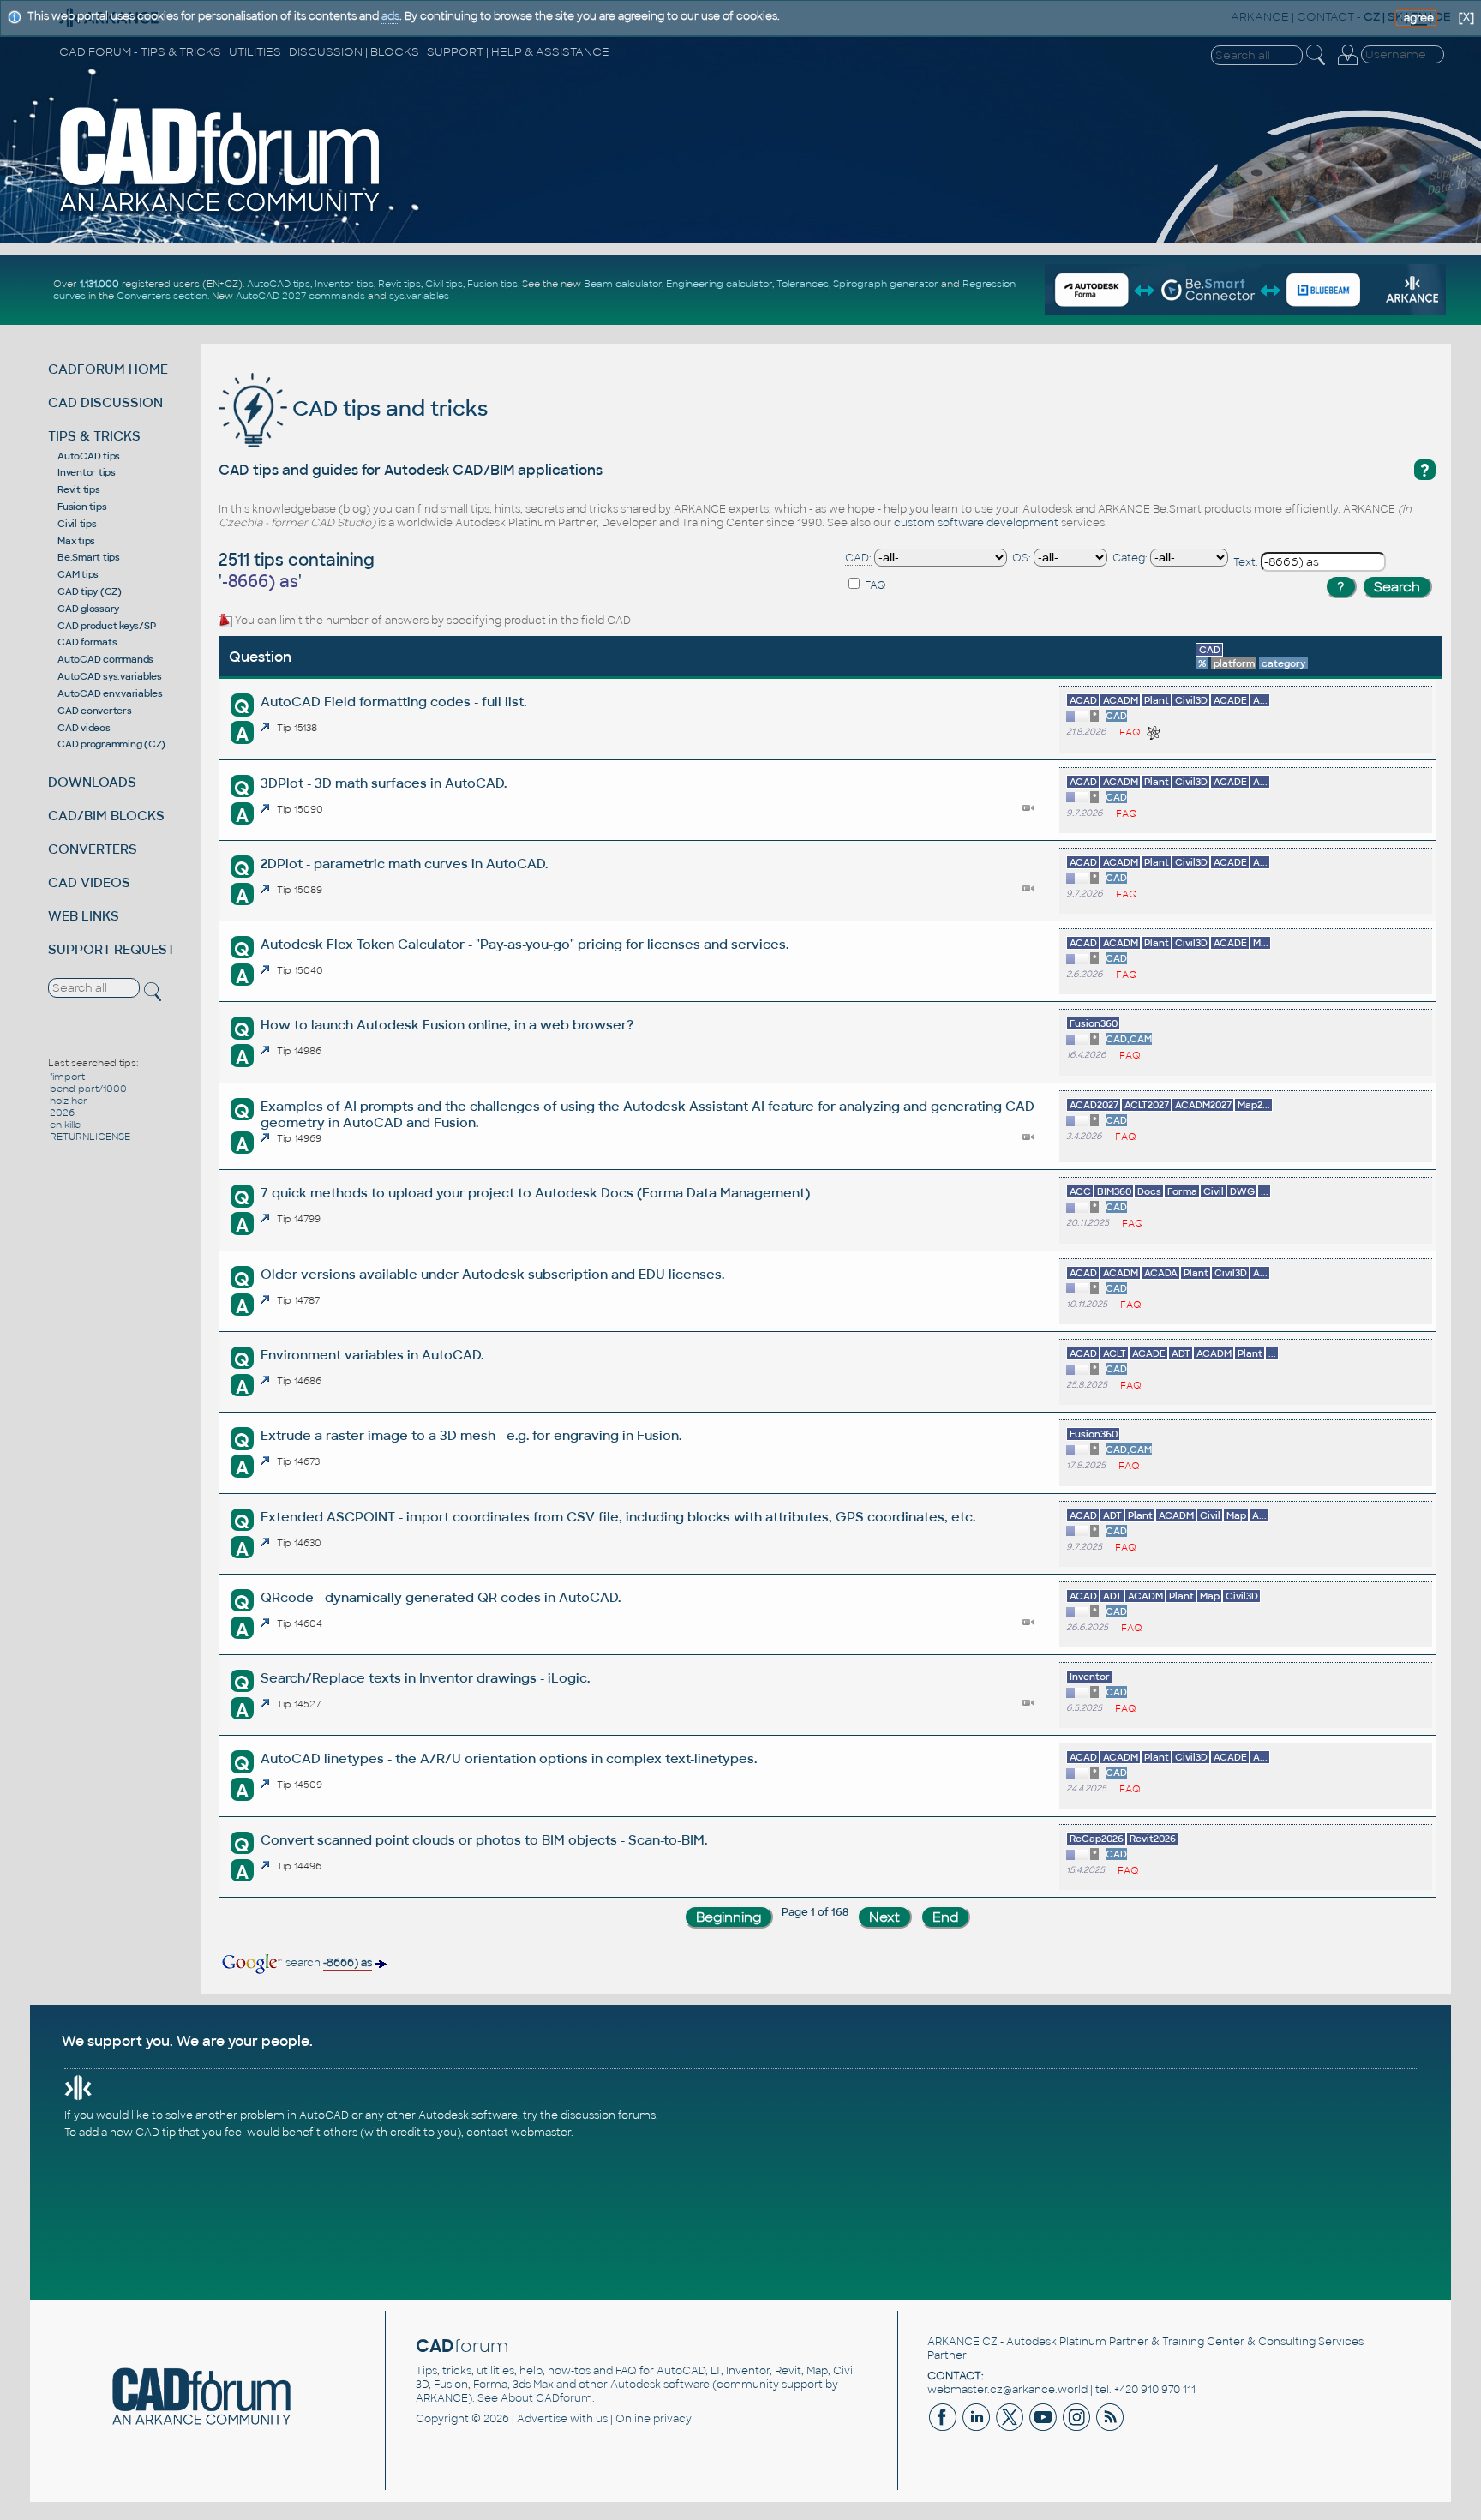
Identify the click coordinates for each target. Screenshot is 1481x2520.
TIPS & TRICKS (94, 436)
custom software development (976, 523)
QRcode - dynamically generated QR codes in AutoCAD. (441, 1597)
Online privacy (654, 2419)
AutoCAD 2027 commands (300, 296)
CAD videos (84, 728)
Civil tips (444, 284)
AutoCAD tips (279, 284)
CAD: (858, 558)
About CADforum (546, 2398)
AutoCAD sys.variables (110, 676)
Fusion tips (492, 284)
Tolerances (803, 284)
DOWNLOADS (92, 782)
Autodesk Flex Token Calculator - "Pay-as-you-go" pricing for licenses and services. (525, 944)
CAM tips (78, 574)
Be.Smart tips (89, 557)
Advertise (542, 2419)
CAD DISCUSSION (105, 402)
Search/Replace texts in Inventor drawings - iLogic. (425, 1678)
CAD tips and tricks (387, 408)
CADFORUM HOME (108, 369)
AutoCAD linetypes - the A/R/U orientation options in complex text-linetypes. (509, 1758)
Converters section (162, 296)
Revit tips (399, 284)
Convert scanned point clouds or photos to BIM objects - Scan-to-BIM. (484, 1840)
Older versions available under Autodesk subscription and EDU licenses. (492, 1274)
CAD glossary (88, 609)
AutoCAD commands (105, 659)
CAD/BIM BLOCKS (106, 816)
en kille (65, 1125)
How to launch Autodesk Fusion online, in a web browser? (447, 1025)
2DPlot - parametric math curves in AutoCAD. (404, 864)
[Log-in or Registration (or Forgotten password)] (1347, 65)
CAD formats (87, 642)
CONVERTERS (93, 849)
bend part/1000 (88, 1089)
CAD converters (95, 711)
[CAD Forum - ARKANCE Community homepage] (220, 212)
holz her (69, 1101)
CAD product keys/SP (106, 626)
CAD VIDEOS (89, 882)
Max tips (76, 541)
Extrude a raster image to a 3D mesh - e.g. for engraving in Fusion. (471, 1435)
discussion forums (608, 2115)
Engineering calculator (719, 284)
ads (390, 16)
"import (67, 1077)
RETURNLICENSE (90, 1137)
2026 (62, 1113)
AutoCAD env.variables (110, 693)
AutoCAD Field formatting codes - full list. (393, 702)
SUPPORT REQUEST (111, 949)
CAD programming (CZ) (111, 744)
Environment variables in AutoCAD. (372, 1355)
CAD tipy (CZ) (90, 591)
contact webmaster (519, 2133)
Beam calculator (623, 284)
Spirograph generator (886, 284)
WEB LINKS (84, 916)
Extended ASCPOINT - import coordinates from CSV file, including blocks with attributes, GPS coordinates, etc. (618, 1517)
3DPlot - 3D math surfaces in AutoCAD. (384, 783)
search (327, 1963)
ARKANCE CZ (962, 2342)
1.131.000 (99, 284)
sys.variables (419, 296)
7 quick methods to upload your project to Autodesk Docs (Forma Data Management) (535, 1193)
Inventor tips (344, 284)
